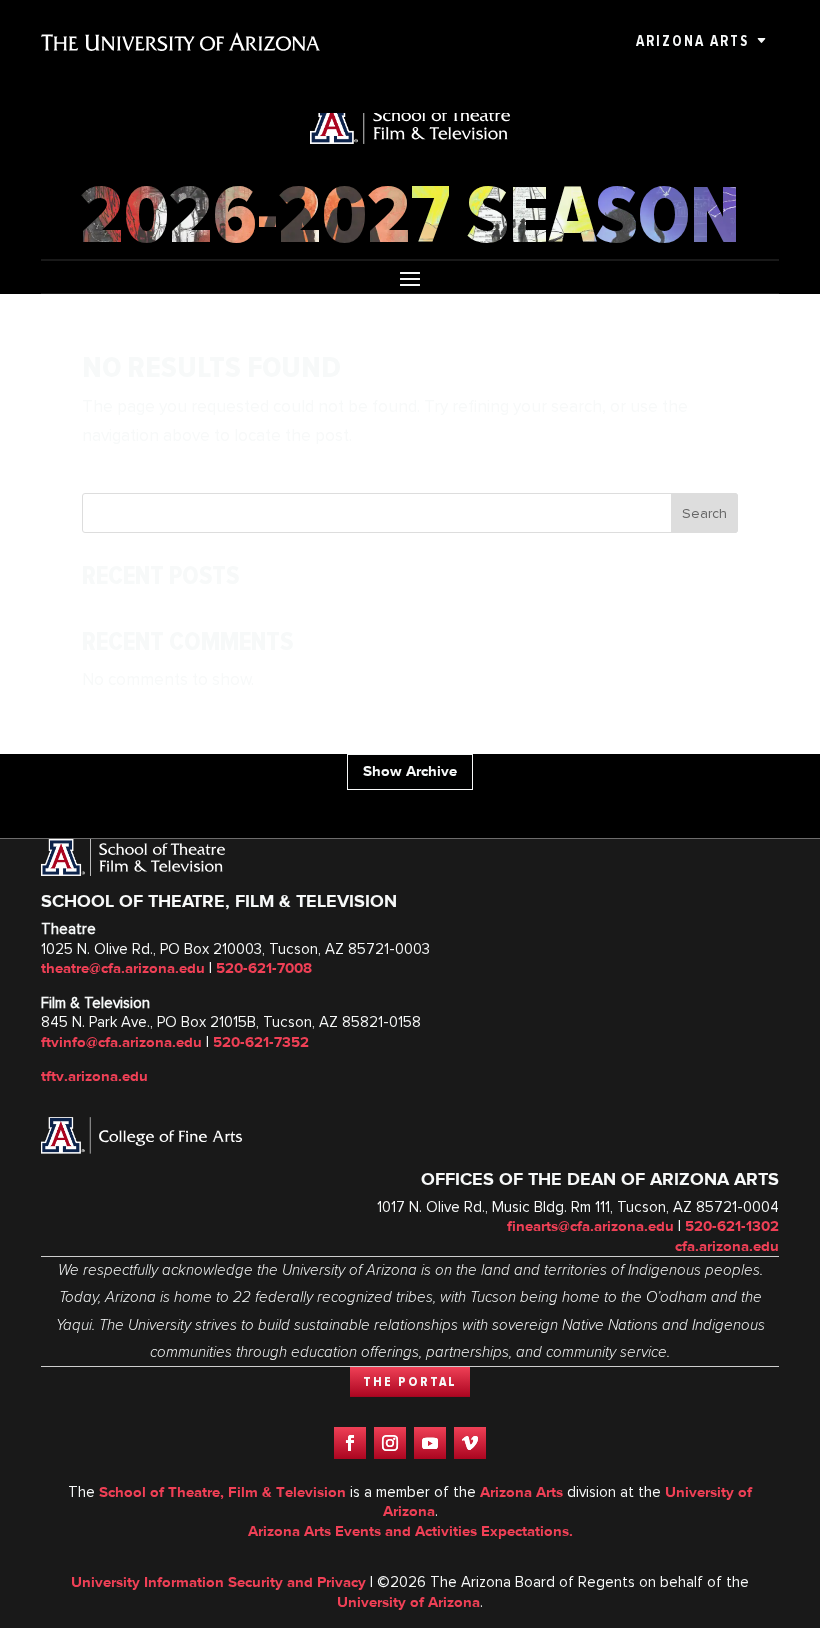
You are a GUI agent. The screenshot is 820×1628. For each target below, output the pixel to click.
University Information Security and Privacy (218, 1582)
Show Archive (410, 771)
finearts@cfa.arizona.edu (590, 1226)
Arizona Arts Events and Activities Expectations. (410, 1531)
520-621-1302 (732, 1226)
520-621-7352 (261, 1042)
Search (704, 513)
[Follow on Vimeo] (470, 1443)
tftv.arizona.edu (94, 1076)
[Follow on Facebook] (350, 1443)
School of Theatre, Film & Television (222, 1492)
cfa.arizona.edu (727, 1246)
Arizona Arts (692, 41)
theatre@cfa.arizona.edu (123, 968)
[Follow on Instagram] (390, 1443)
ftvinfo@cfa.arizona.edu (121, 1042)
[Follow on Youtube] (430, 1443)
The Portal (410, 1382)
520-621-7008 (264, 968)
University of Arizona (408, 1602)
